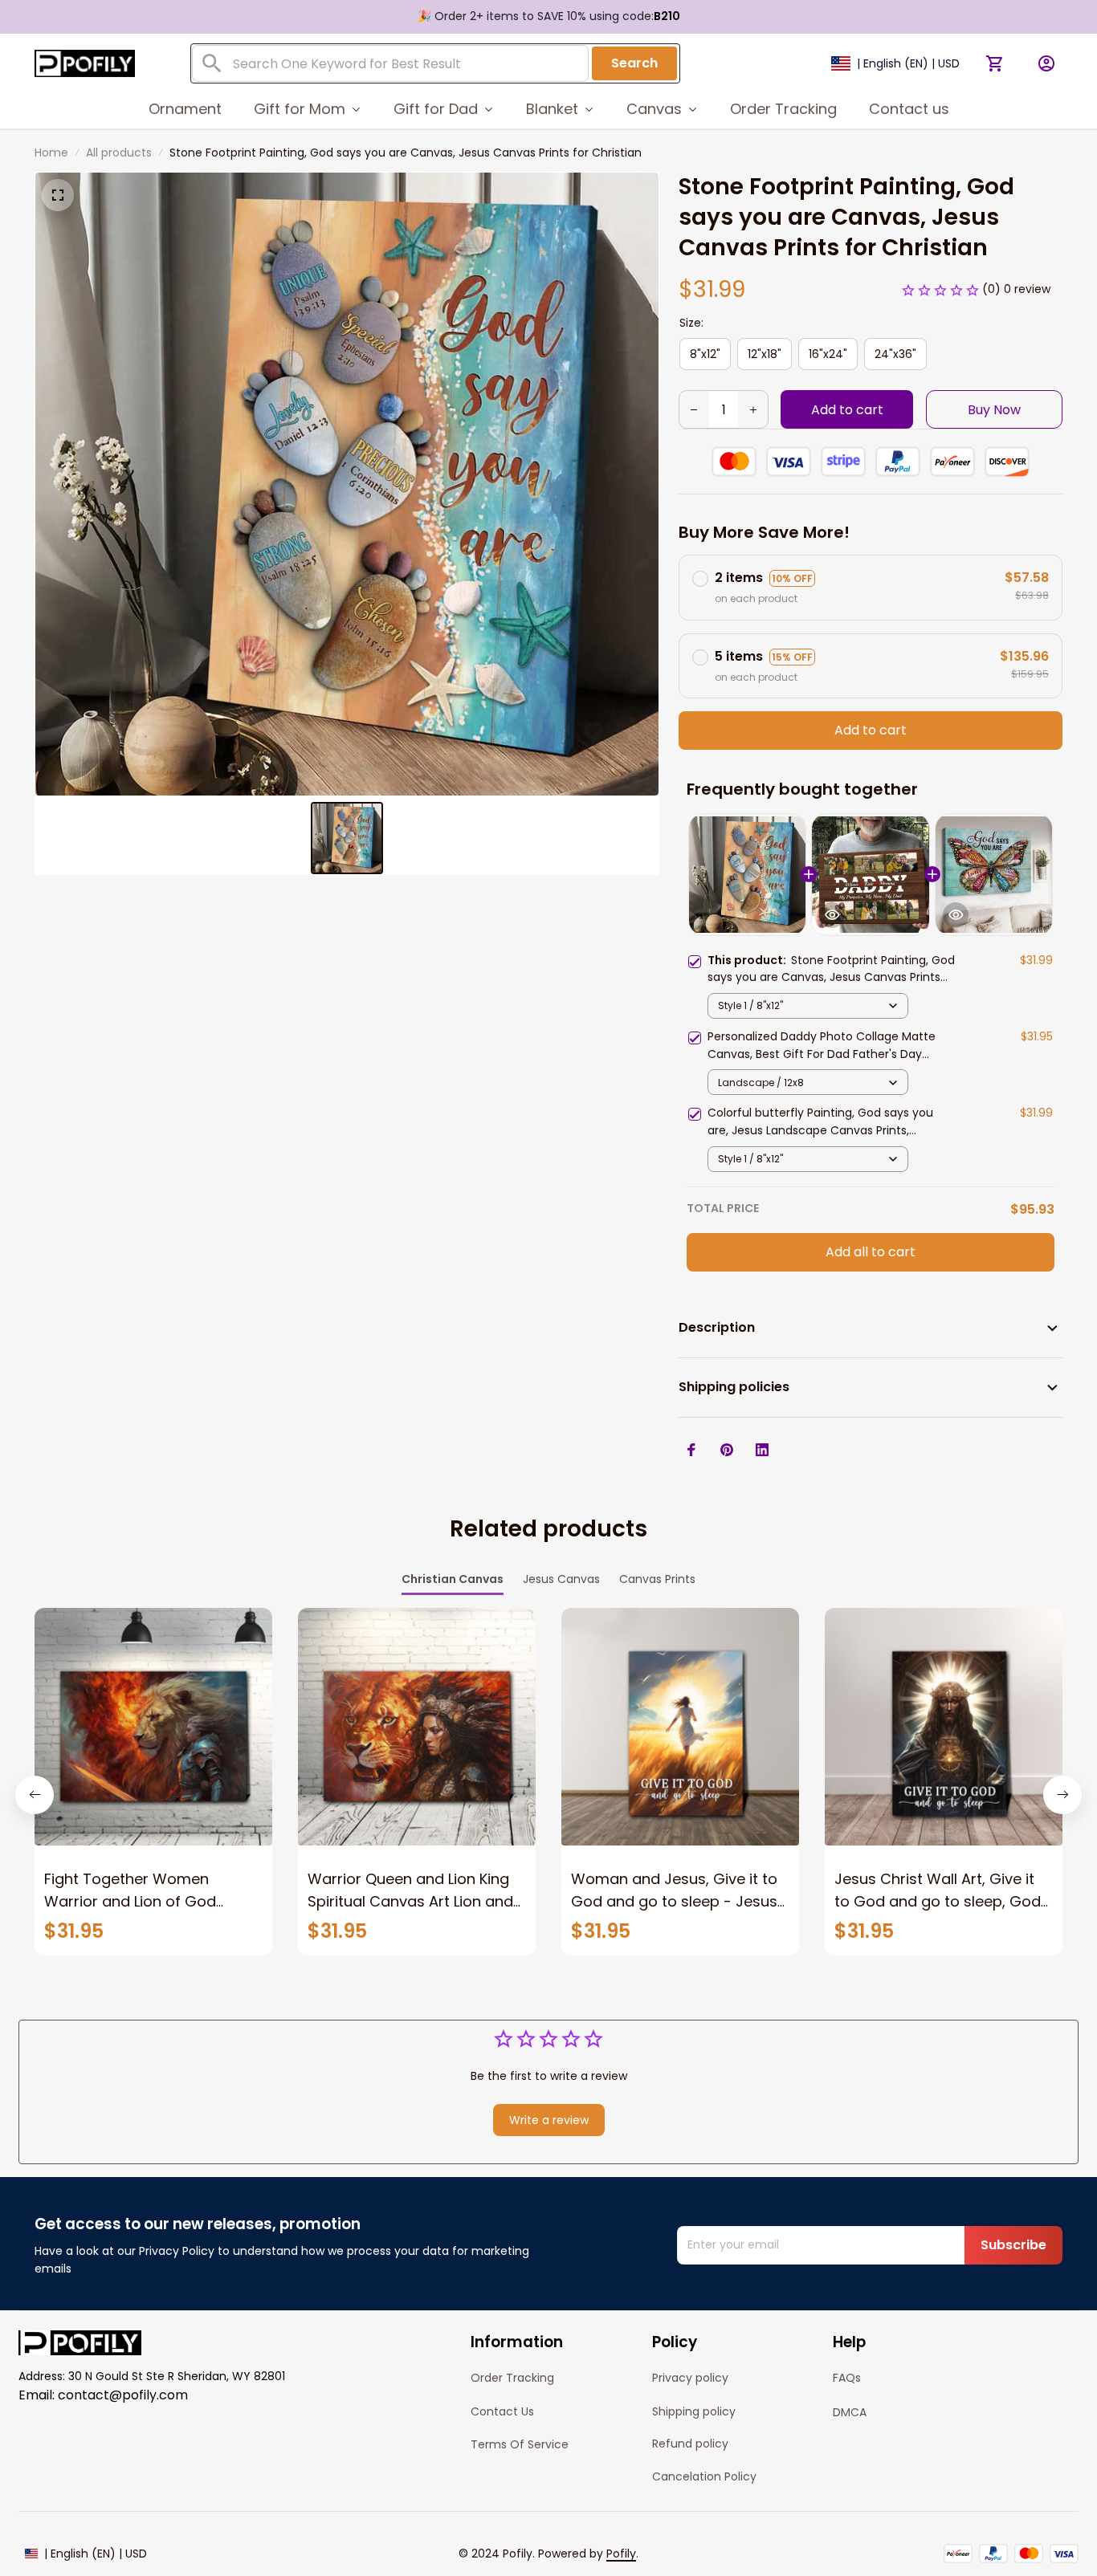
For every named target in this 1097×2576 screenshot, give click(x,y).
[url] (621, 2554)
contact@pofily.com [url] (123, 2395)
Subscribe (1013, 2245)
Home (51, 153)
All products (119, 153)
